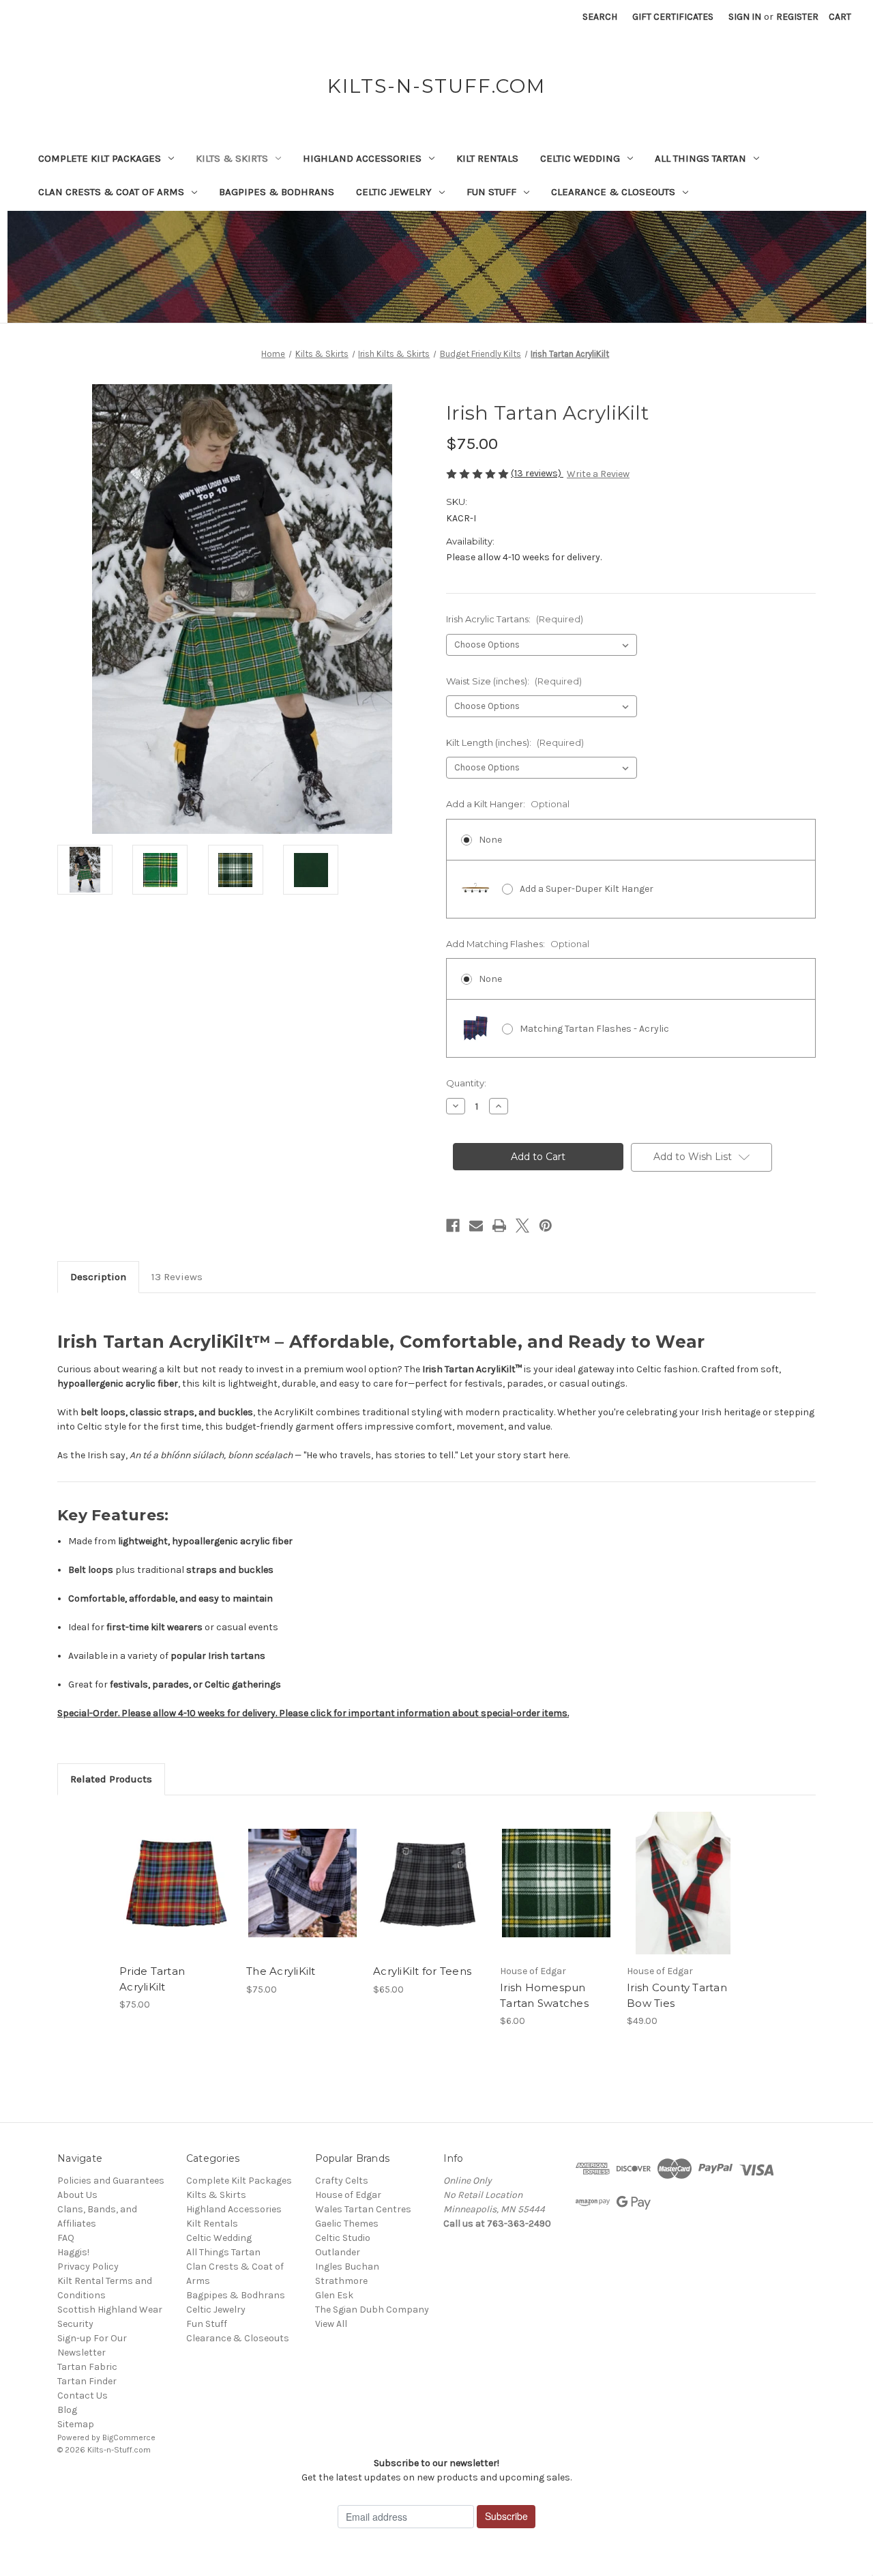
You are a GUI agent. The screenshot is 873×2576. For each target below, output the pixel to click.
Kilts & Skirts (232, 158)
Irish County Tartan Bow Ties (677, 1995)
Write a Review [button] (598, 474)
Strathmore (341, 2281)
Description (98, 1277)
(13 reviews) (537, 473)
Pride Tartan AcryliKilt (152, 1979)
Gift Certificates (673, 17)
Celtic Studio (343, 2238)
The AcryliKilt (281, 1971)
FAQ (66, 2238)
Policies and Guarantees (111, 2181)
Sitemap (76, 2424)
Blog (67, 2410)
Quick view (164, 1871)
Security (75, 2324)
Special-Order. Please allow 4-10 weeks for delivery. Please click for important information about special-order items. (313, 1713)
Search (600, 17)
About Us (77, 2195)
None (490, 840)
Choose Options (176, 1895)
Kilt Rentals (487, 158)
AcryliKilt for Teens (422, 1971)
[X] (522, 1226)
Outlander (338, 2252)
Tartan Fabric (87, 2367)
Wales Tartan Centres (363, 2209)
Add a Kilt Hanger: (508, 804)
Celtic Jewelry (394, 192)
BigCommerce (129, 2437)
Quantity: (466, 1083)
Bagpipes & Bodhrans (277, 192)
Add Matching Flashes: (518, 944)
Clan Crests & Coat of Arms (111, 192)
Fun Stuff (491, 192)
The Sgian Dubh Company (372, 2310)
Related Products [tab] (111, 1779)
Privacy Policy (88, 2267)
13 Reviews (177, 1277)
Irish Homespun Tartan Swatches (544, 1995)
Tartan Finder (87, 2381)
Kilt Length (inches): (515, 742)
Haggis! (73, 2252)
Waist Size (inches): (514, 681)
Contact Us (83, 2396)
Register (797, 17)
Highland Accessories (362, 158)
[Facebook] (453, 1226)
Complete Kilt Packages (100, 158)
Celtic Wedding (580, 158)
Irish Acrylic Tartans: (515, 619)
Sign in (745, 17)
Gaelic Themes (347, 2224)
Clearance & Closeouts (613, 192)
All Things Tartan (700, 158)
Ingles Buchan (347, 2267)
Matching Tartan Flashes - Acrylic (594, 1029)
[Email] (476, 1226)
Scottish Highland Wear (110, 2310)
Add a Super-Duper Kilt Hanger (587, 889)
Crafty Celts (342, 2181)
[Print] (499, 1226)
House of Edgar (348, 2195)
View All (331, 2324)
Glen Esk (334, 2295)
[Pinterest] (546, 1226)
